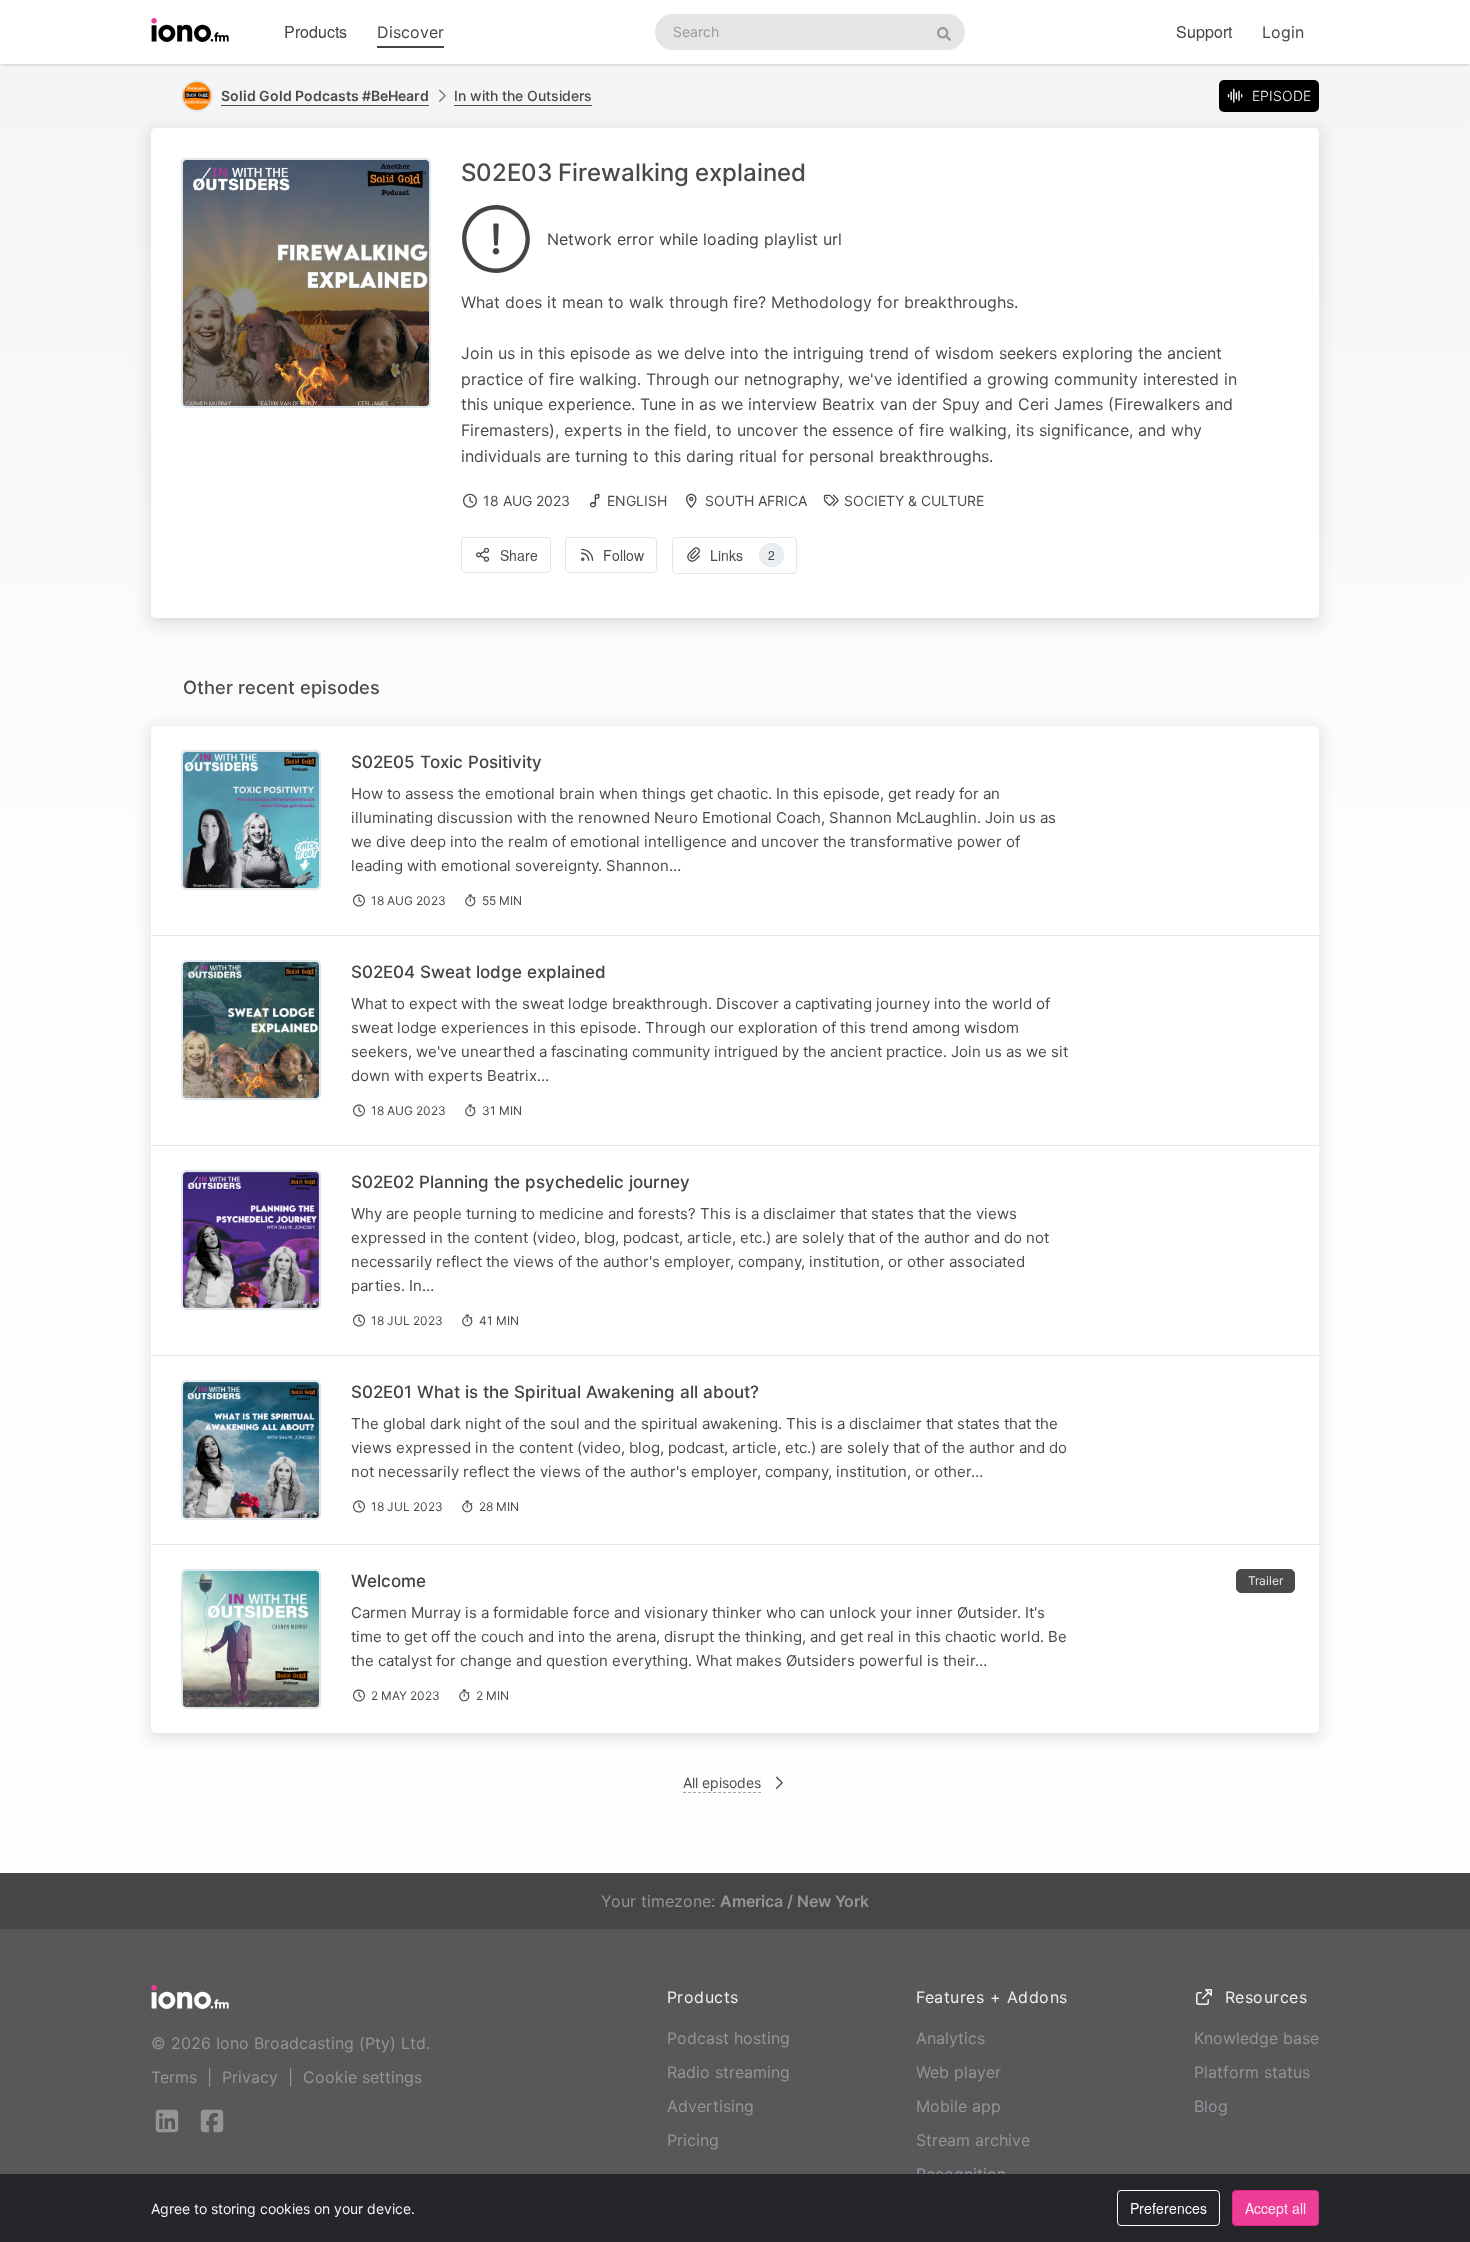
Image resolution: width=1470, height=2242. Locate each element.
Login (1283, 32)
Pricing (693, 2140)
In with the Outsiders (523, 95)
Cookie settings (362, 2077)
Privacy (250, 2077)
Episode (1281, 95)
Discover (410, 32)
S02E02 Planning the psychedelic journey (520, 1182)
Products (315, 31)
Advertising (710, 2106)
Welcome (388, 1581)
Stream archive (973, 2140)
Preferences (1168, 2208)
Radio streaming (728, 2072)
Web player (958, 2072)
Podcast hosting (728, 2038)
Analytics (950, 2038)
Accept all (1275, 2208)
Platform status (1252, 2072)
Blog (1211, 2106)
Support (1204, 31)
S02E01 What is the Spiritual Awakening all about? (555, 1392)
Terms (174, 2077)
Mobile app (958, 2106)
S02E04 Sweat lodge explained (478, 972)
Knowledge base (1256, 2038)
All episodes (722, 1782)
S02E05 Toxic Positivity (446, 762)
